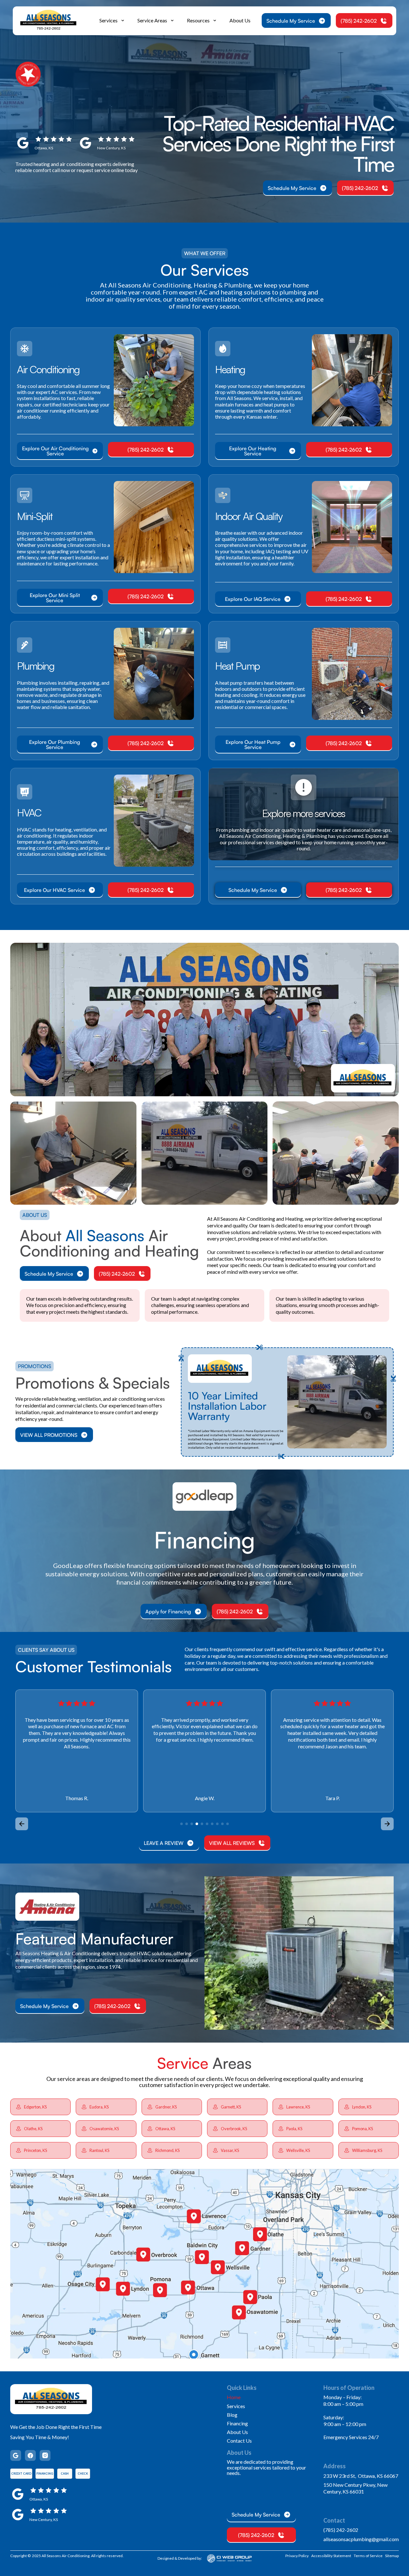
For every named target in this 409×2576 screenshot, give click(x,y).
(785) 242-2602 (341, 2530)
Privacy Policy (297, 2556)
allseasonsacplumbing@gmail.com (361, 2539)
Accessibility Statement (331, 2556)
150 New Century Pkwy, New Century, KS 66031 (355, 2488)
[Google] (16, 2455)
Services (236, 2406)
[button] (112, 21)
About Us (240, 20)
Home (234, 2397)
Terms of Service (368, 2556)
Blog (232, 2415)
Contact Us (239, 2441)
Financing (237, 2423)
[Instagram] (45, 2455)
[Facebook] (30, 2455)
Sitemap (392, 2556)
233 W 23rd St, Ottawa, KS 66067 (361, 2476)
